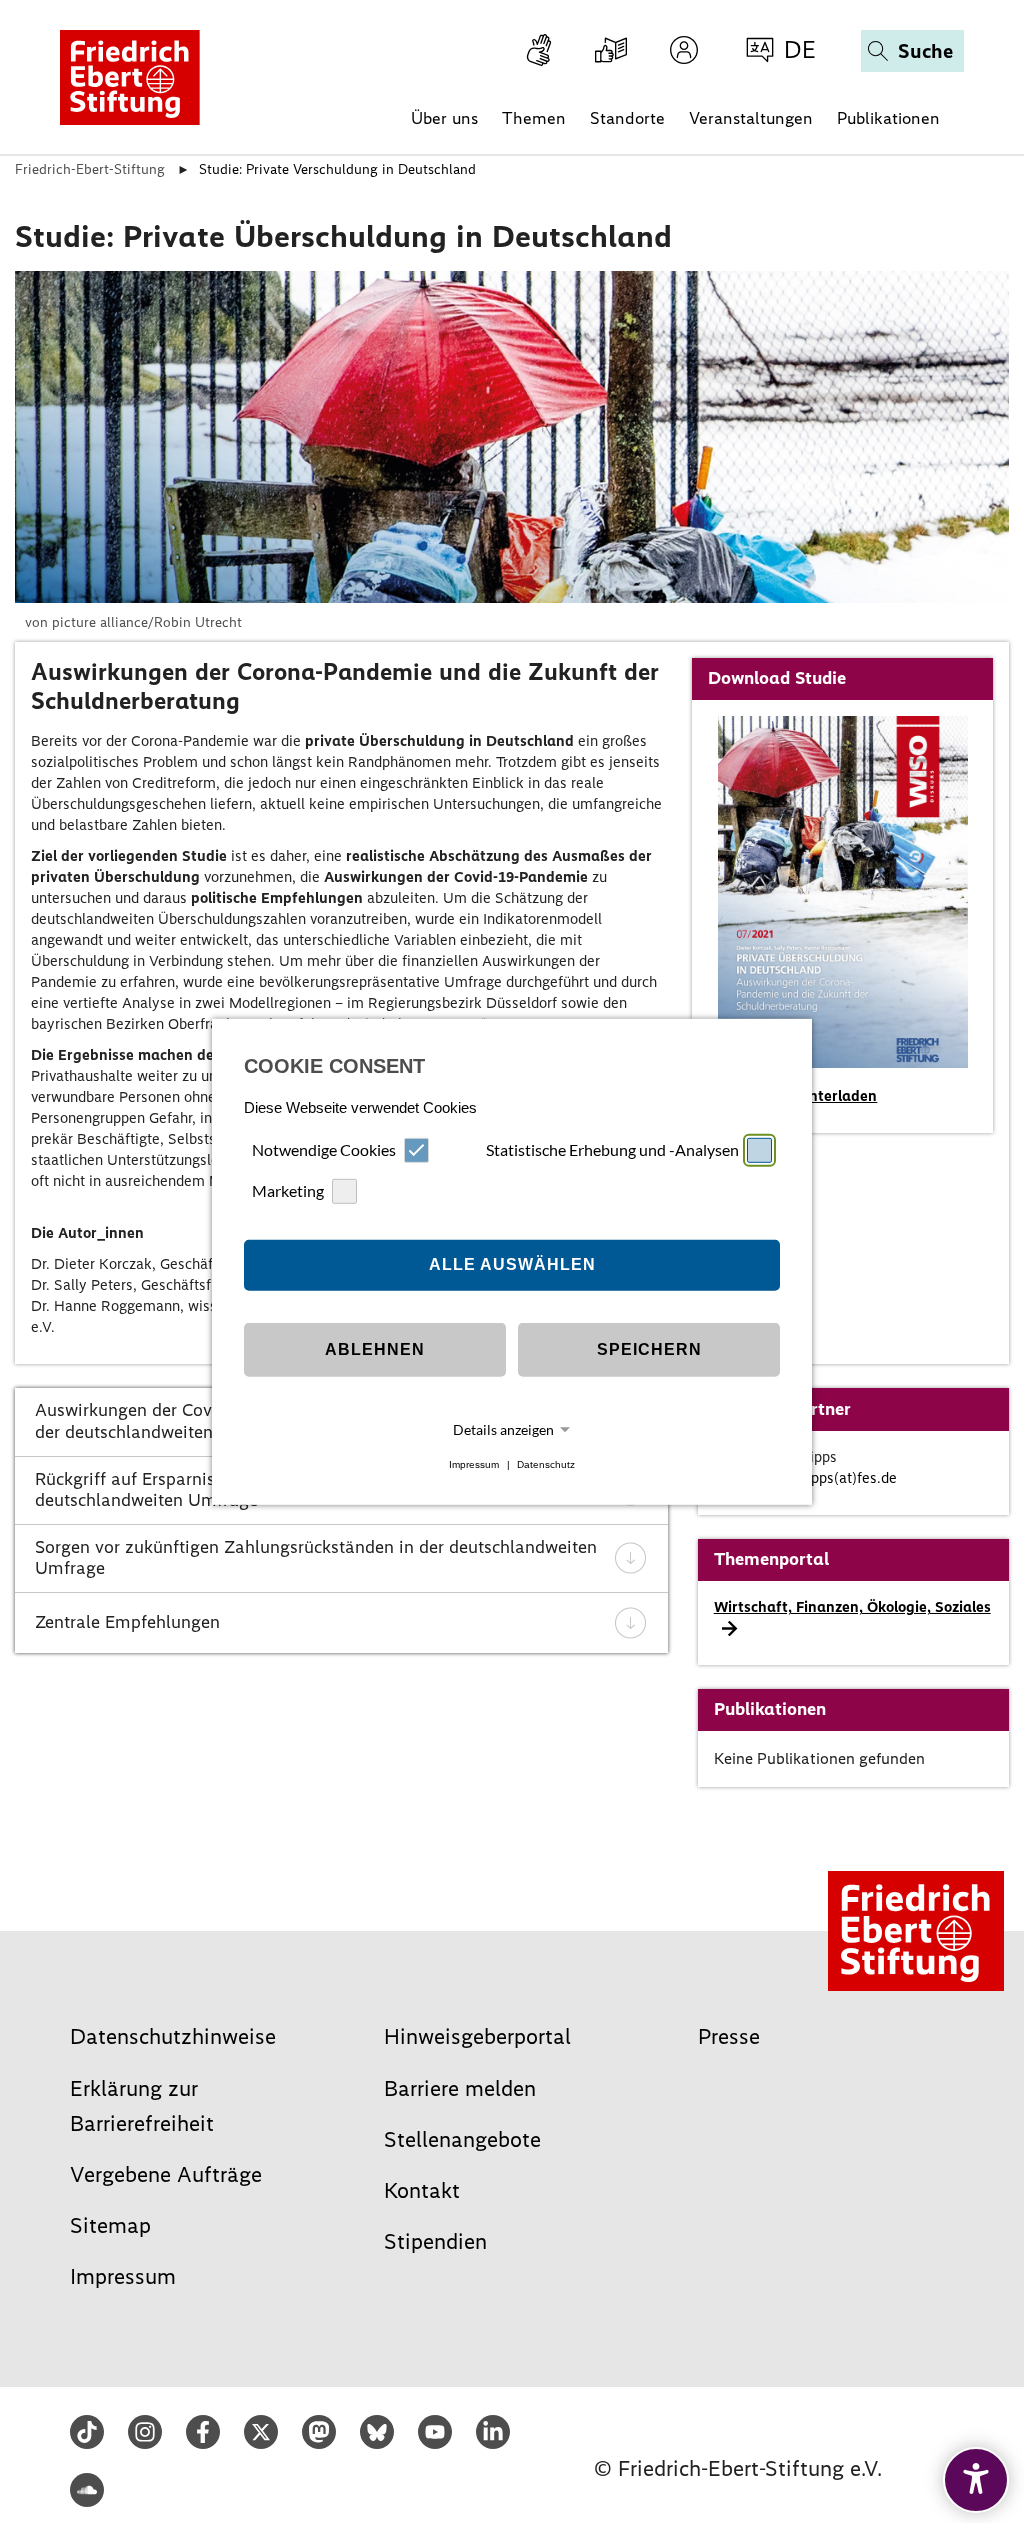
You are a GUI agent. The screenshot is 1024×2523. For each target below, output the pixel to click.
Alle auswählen (512, 1264)
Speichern (649, 1349)
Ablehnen (375, 1349)
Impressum (474, 1464)
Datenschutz (546, 1464)
